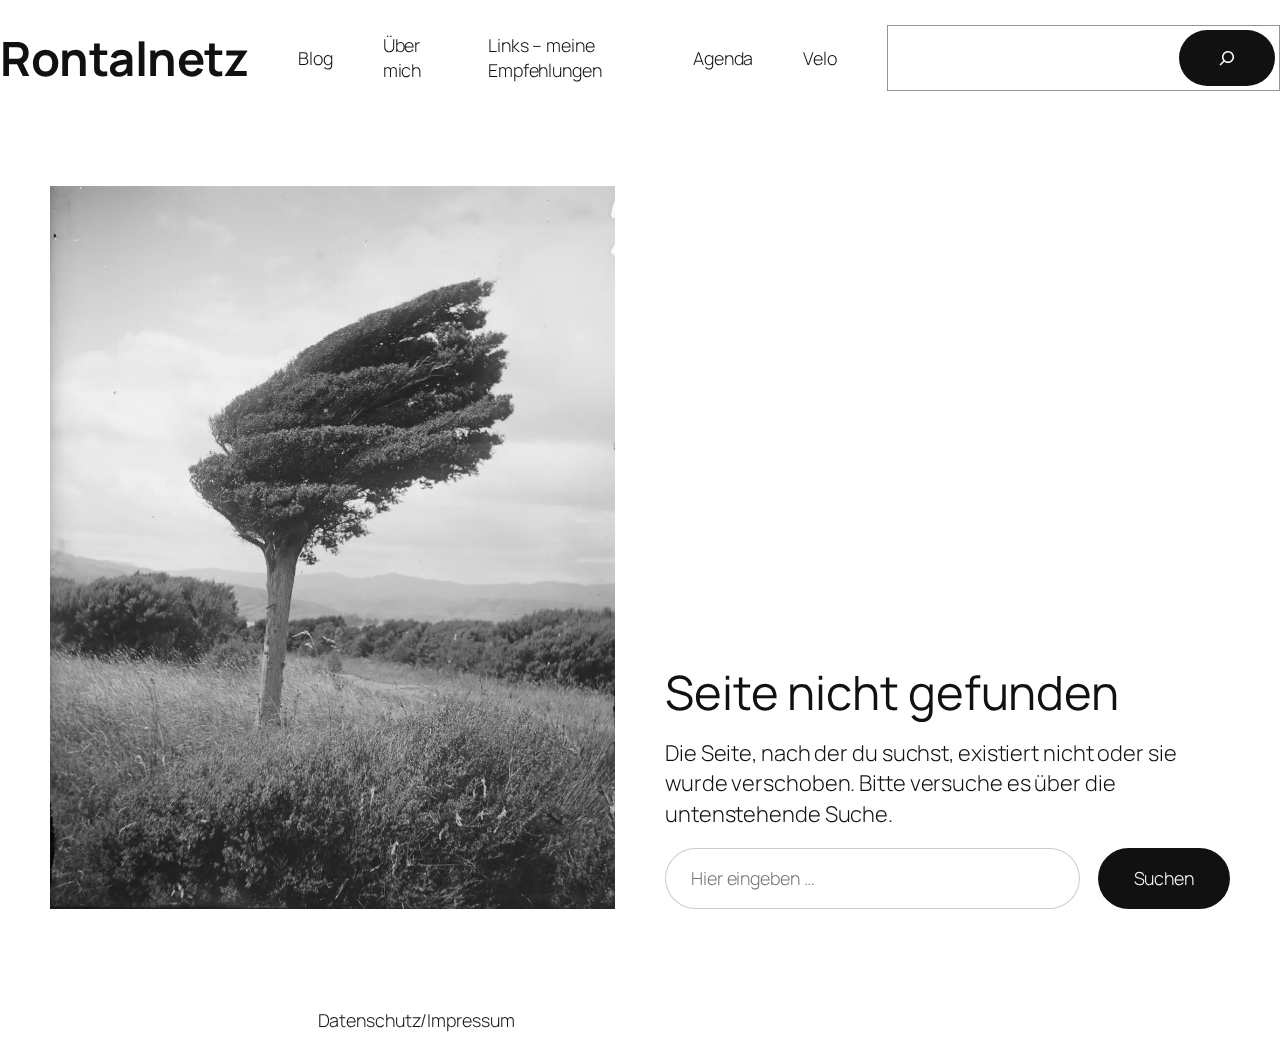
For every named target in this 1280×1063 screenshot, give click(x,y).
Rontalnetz (124, 58)
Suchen (1164, 878)
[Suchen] (1227, 58)
